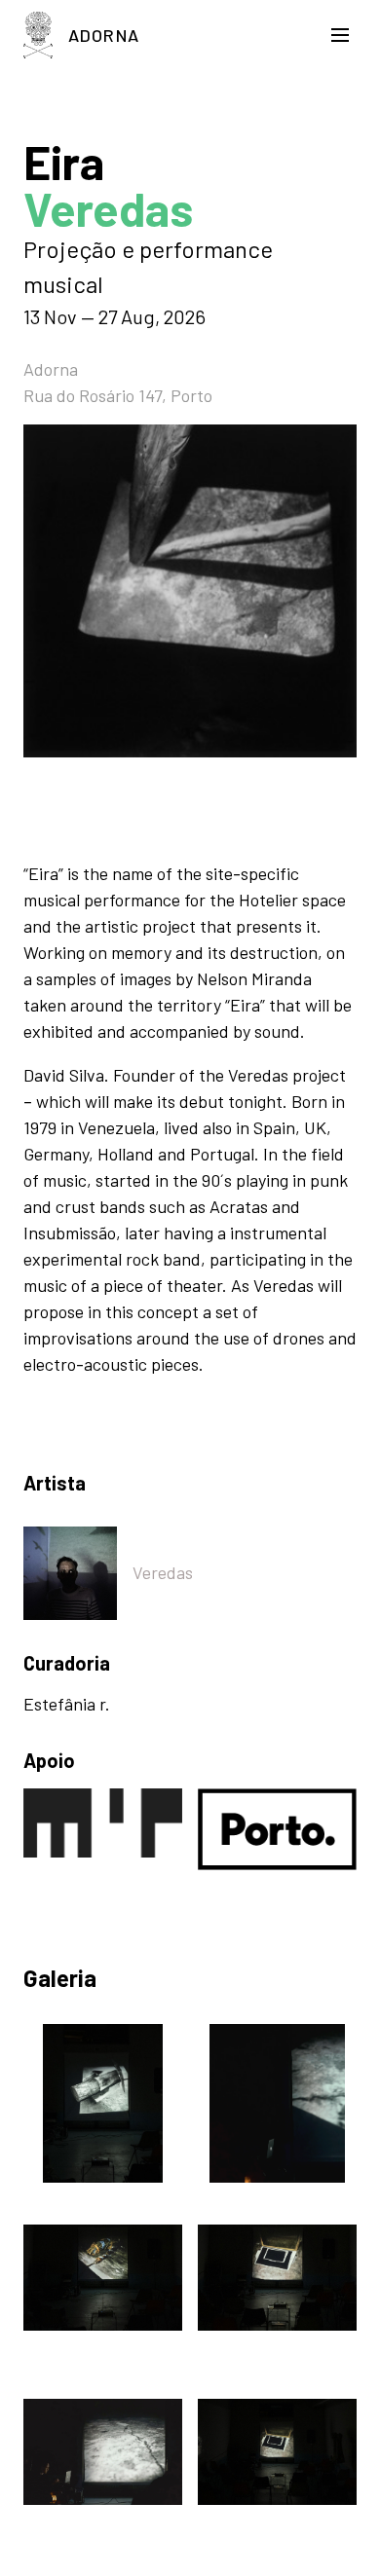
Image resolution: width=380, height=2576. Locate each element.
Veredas (163, 1572)
